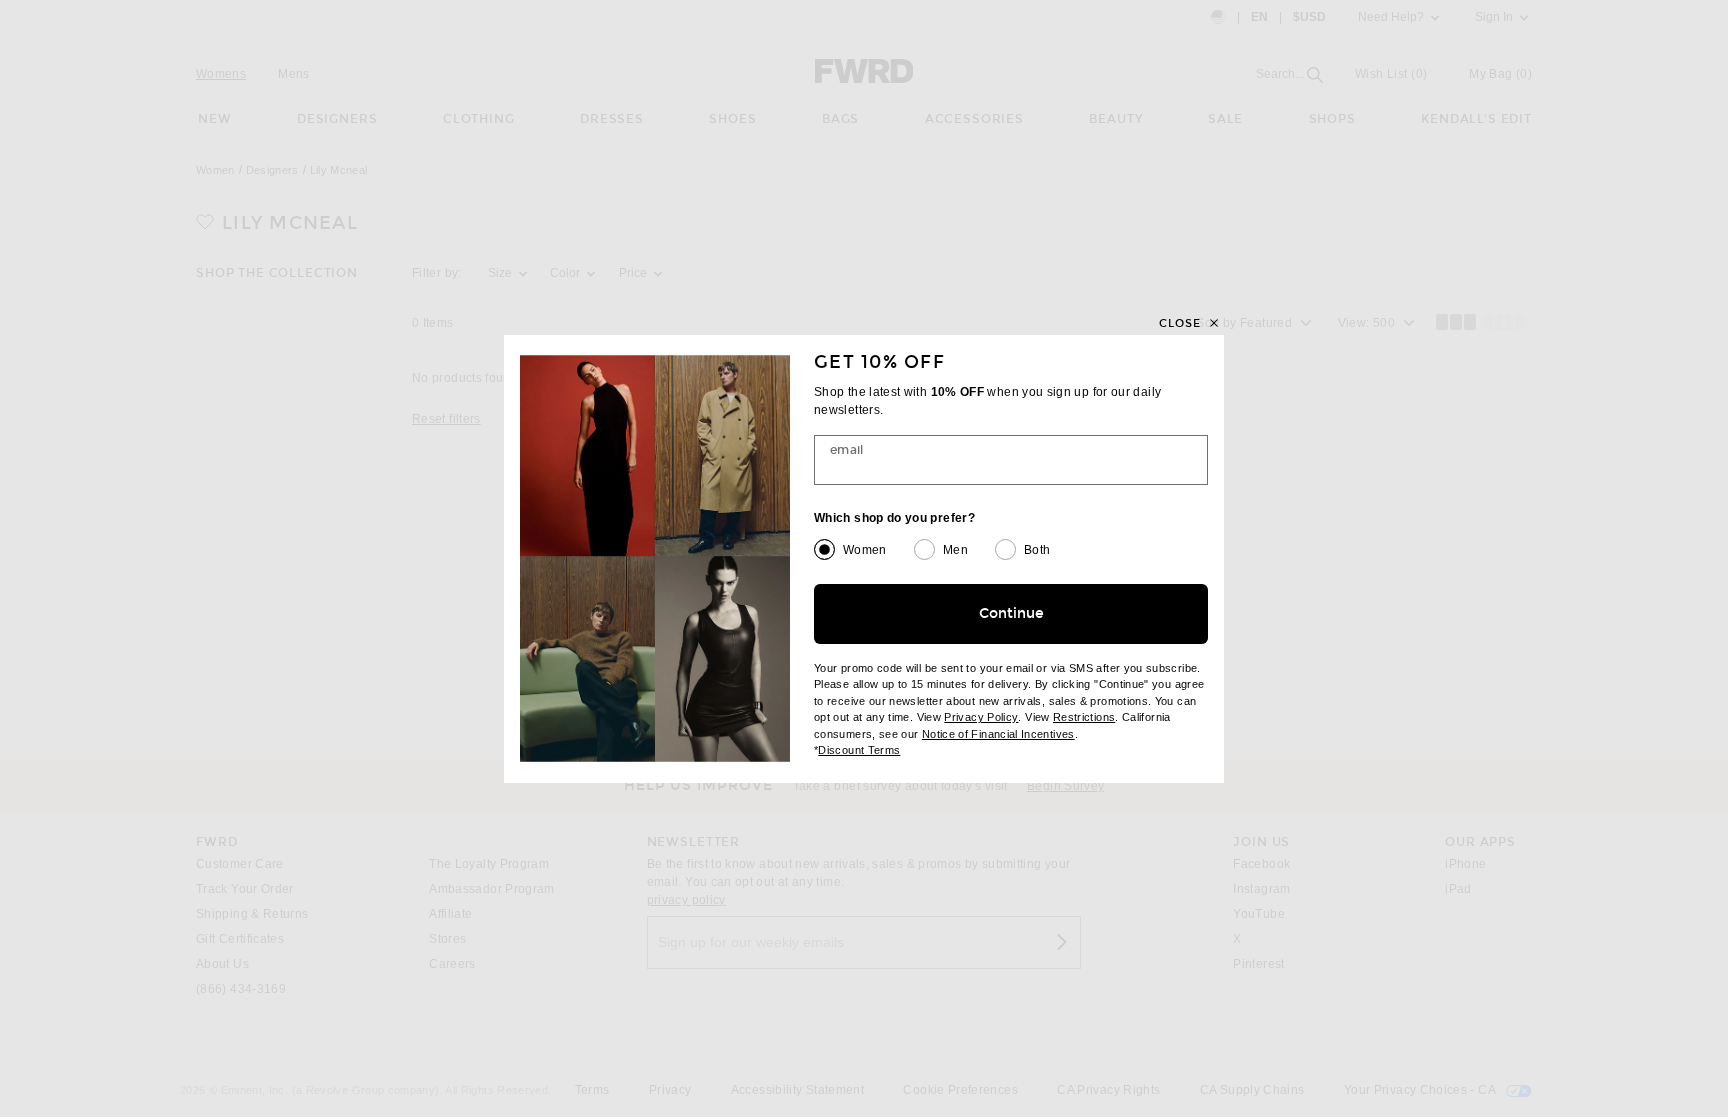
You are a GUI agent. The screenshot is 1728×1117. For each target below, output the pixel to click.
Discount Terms (859, 750)
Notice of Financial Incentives (998, 734)
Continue (1011, 613)
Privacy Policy (981, 717)
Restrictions (1084, 717)
